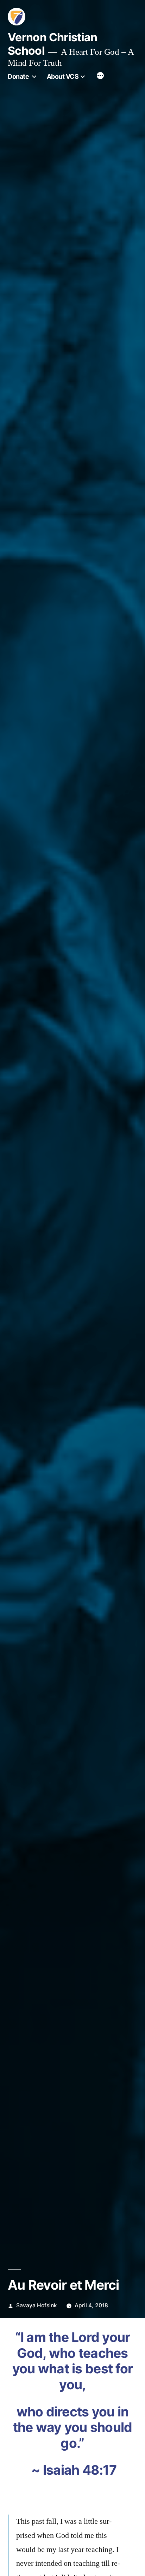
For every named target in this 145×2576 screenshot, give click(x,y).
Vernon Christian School (53, 44)
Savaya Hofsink (37, 2305)
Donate (18, 76)
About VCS (63, 76)
